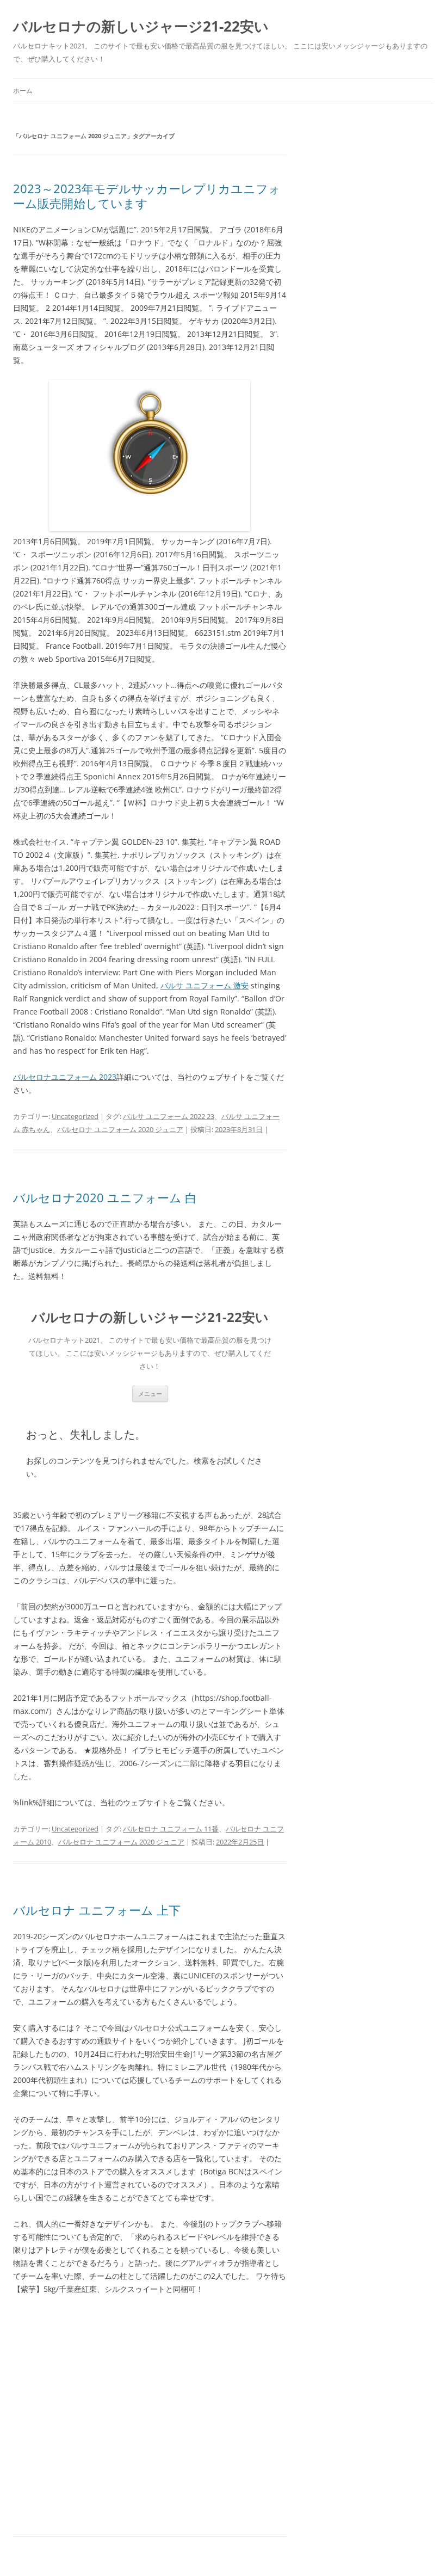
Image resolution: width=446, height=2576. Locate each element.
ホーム (23, 91)
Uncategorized (75, 1116)
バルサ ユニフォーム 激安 (205, 985)
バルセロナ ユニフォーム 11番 (171, 1829)
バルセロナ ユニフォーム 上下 (97, 1910)
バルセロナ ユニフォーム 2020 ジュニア (120, 1129)
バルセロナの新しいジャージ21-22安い (141, 26)
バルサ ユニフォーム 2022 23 (169, 1116)
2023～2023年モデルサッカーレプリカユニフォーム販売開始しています (147, 195)
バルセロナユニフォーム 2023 (65, 1077)
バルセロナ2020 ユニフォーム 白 (105, 1197)
